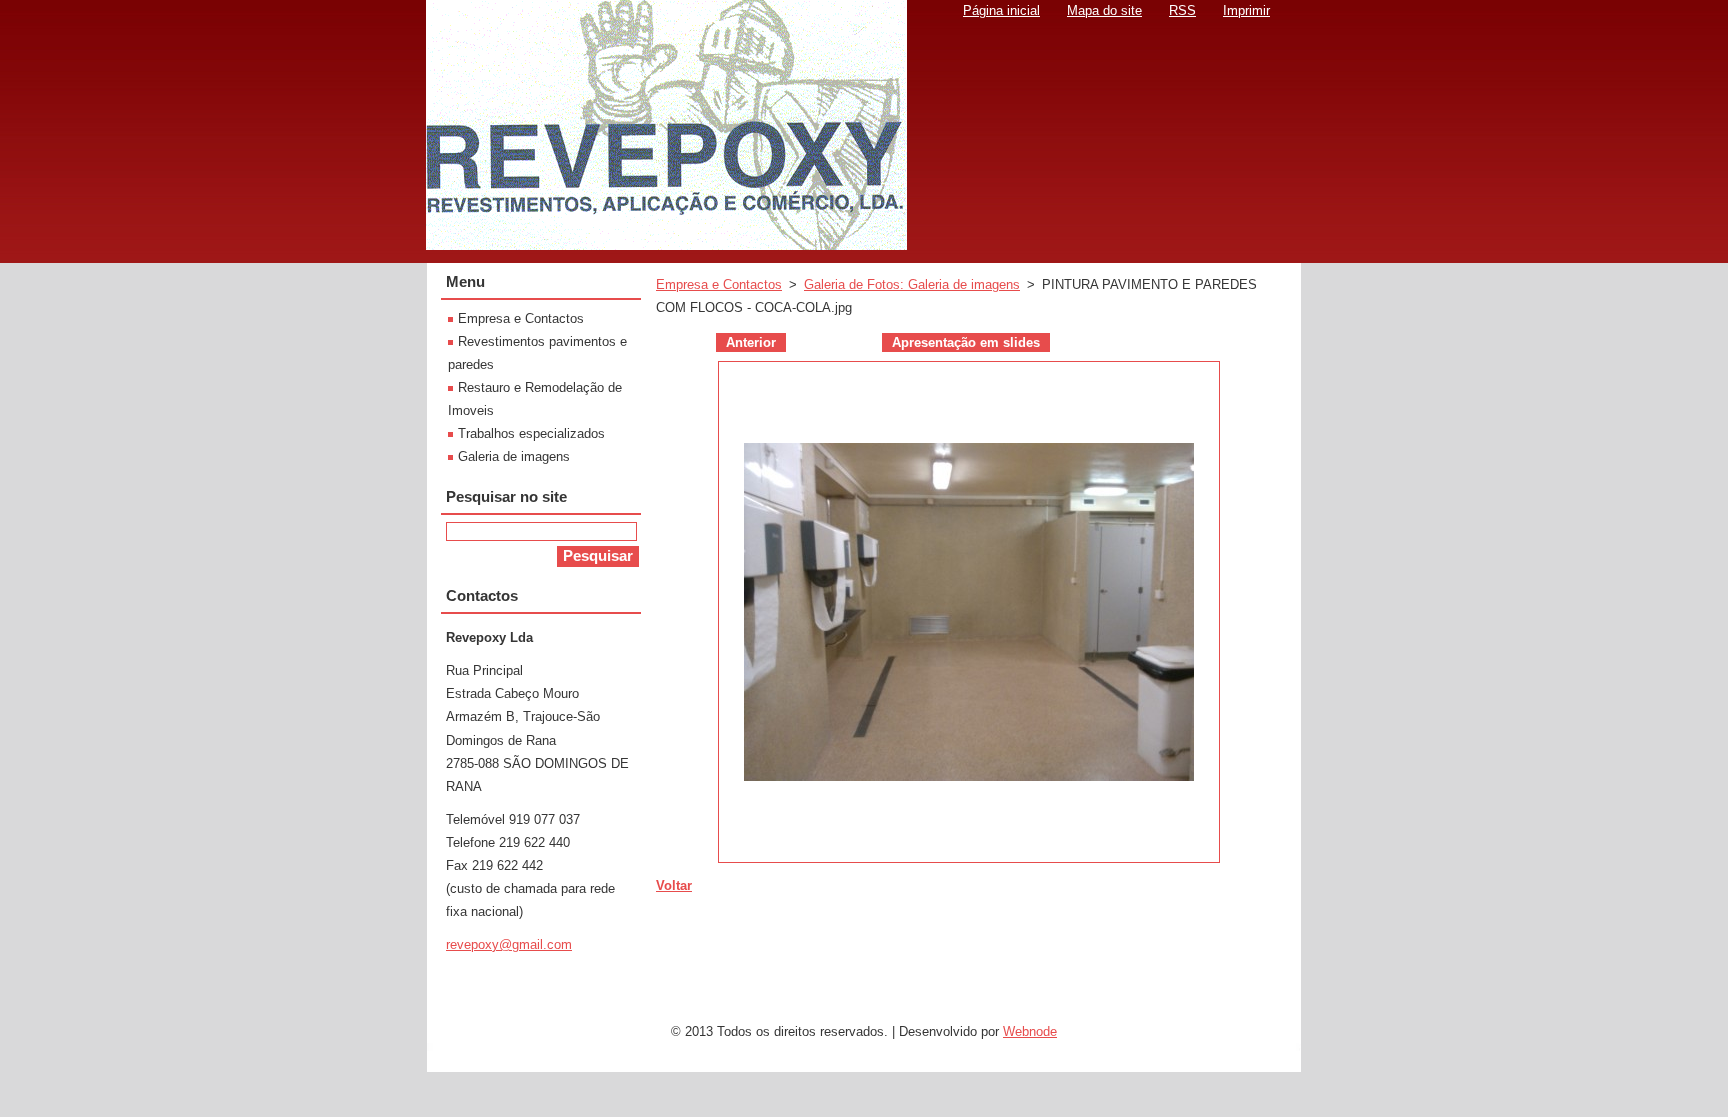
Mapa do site (1104, 10)
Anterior (751, 342)
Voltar (674, 885)
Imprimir (1246, 10)
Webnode (1030, 1031)
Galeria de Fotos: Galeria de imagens (912, 284)
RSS (1182, 10)
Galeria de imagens (514, 456)
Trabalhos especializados (531, 433)
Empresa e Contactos (719, 284)
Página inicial (1001, 10)
